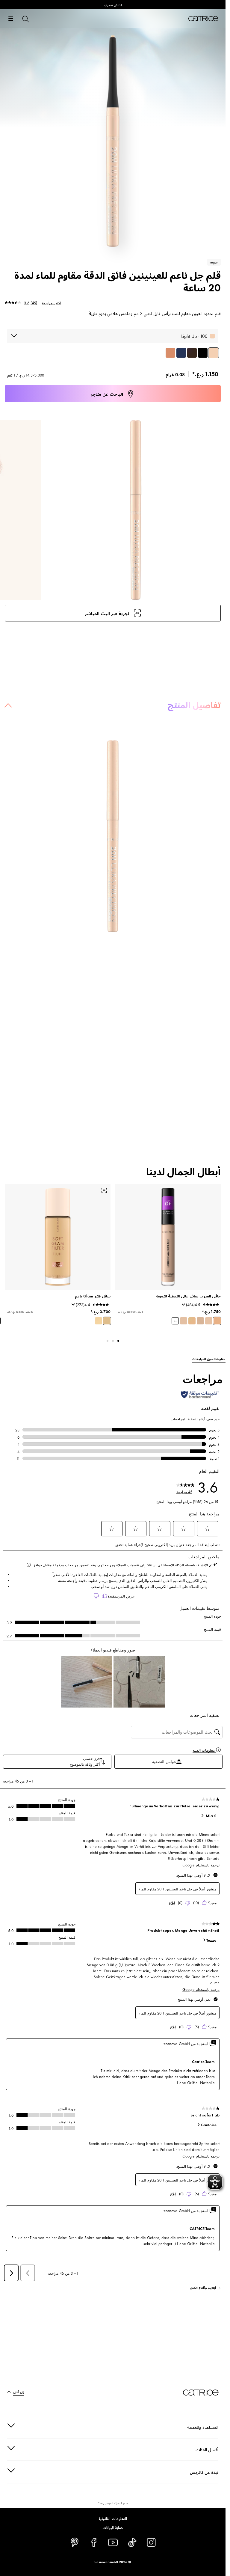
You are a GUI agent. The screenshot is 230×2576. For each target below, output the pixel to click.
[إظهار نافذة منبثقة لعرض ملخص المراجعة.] (182, 1306)
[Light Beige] (217, 1321)
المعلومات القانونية (113, 2518)
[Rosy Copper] (170, 353)
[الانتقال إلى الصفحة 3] (108, 1341)
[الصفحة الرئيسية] (203, 19)
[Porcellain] (200, 1321)
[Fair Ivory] (184, 1321)
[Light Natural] (192, 1321)
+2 (175, 1321)
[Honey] (209, 1321)
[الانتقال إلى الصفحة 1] (118, 1341)
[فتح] (11, 19)
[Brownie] (192, 353)
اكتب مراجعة (52, 302)
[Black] (203, 353)
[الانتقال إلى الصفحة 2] (113, 1341)
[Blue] (181, 353)
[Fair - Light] (99, 1321)
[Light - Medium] (107, 1321)
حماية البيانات (113, 2527)
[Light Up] (214, 353)
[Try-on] (104, 1190)
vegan (214, 262)
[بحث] (25, 19)
